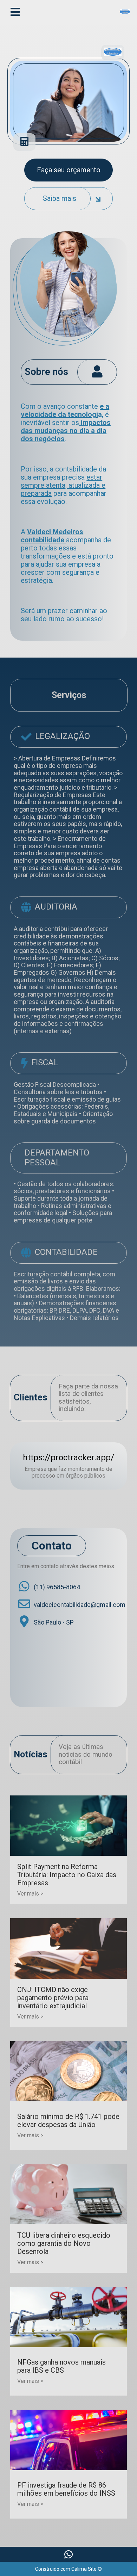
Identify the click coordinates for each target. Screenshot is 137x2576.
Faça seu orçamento (69, 170)
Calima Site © (87, 2569)
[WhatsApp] (68, 2554)
